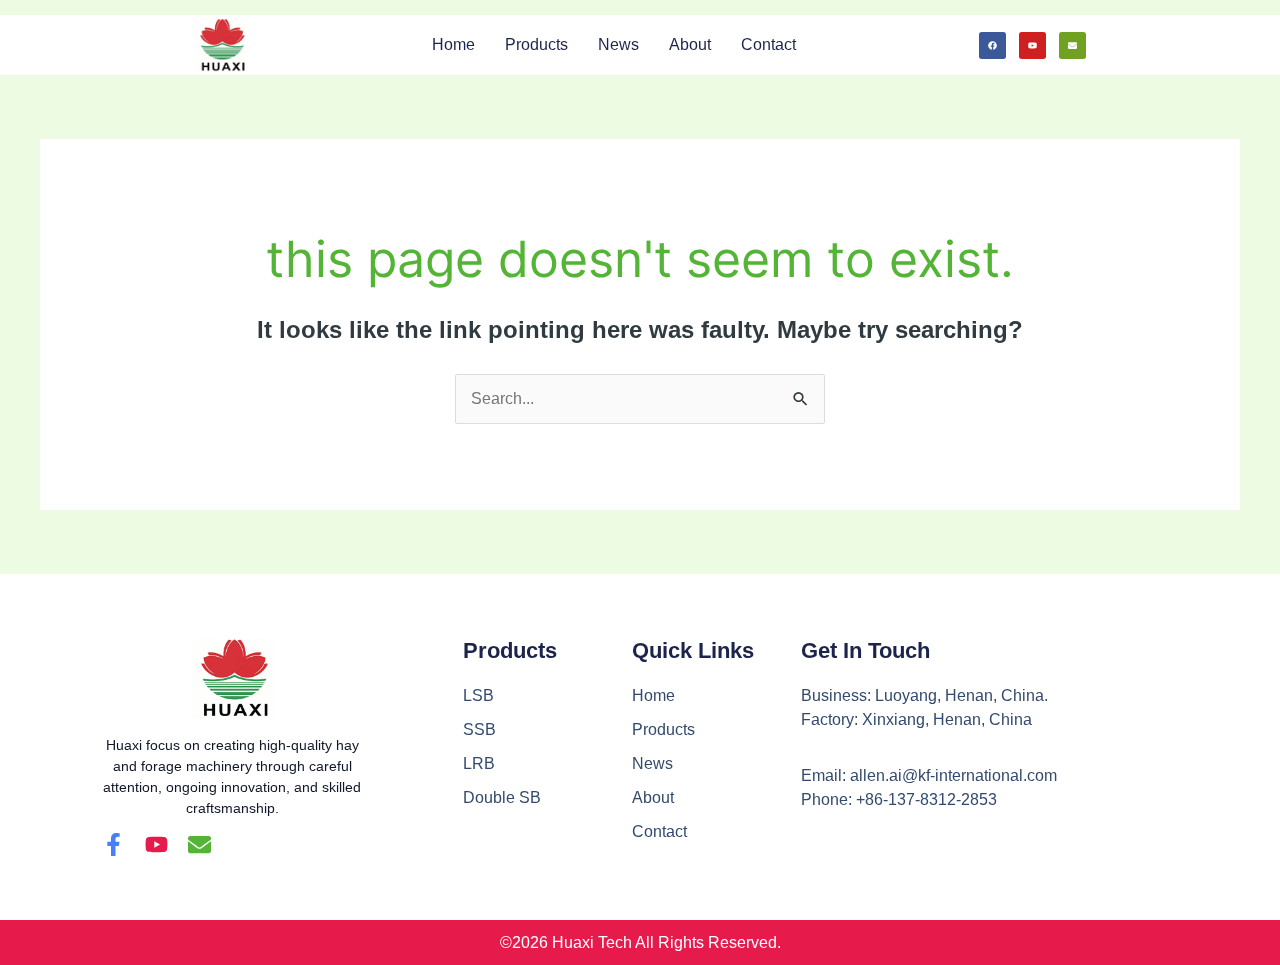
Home (453, 44)
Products (536, 44)
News (618, 44)
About (690, 44)
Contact (768, 44)
